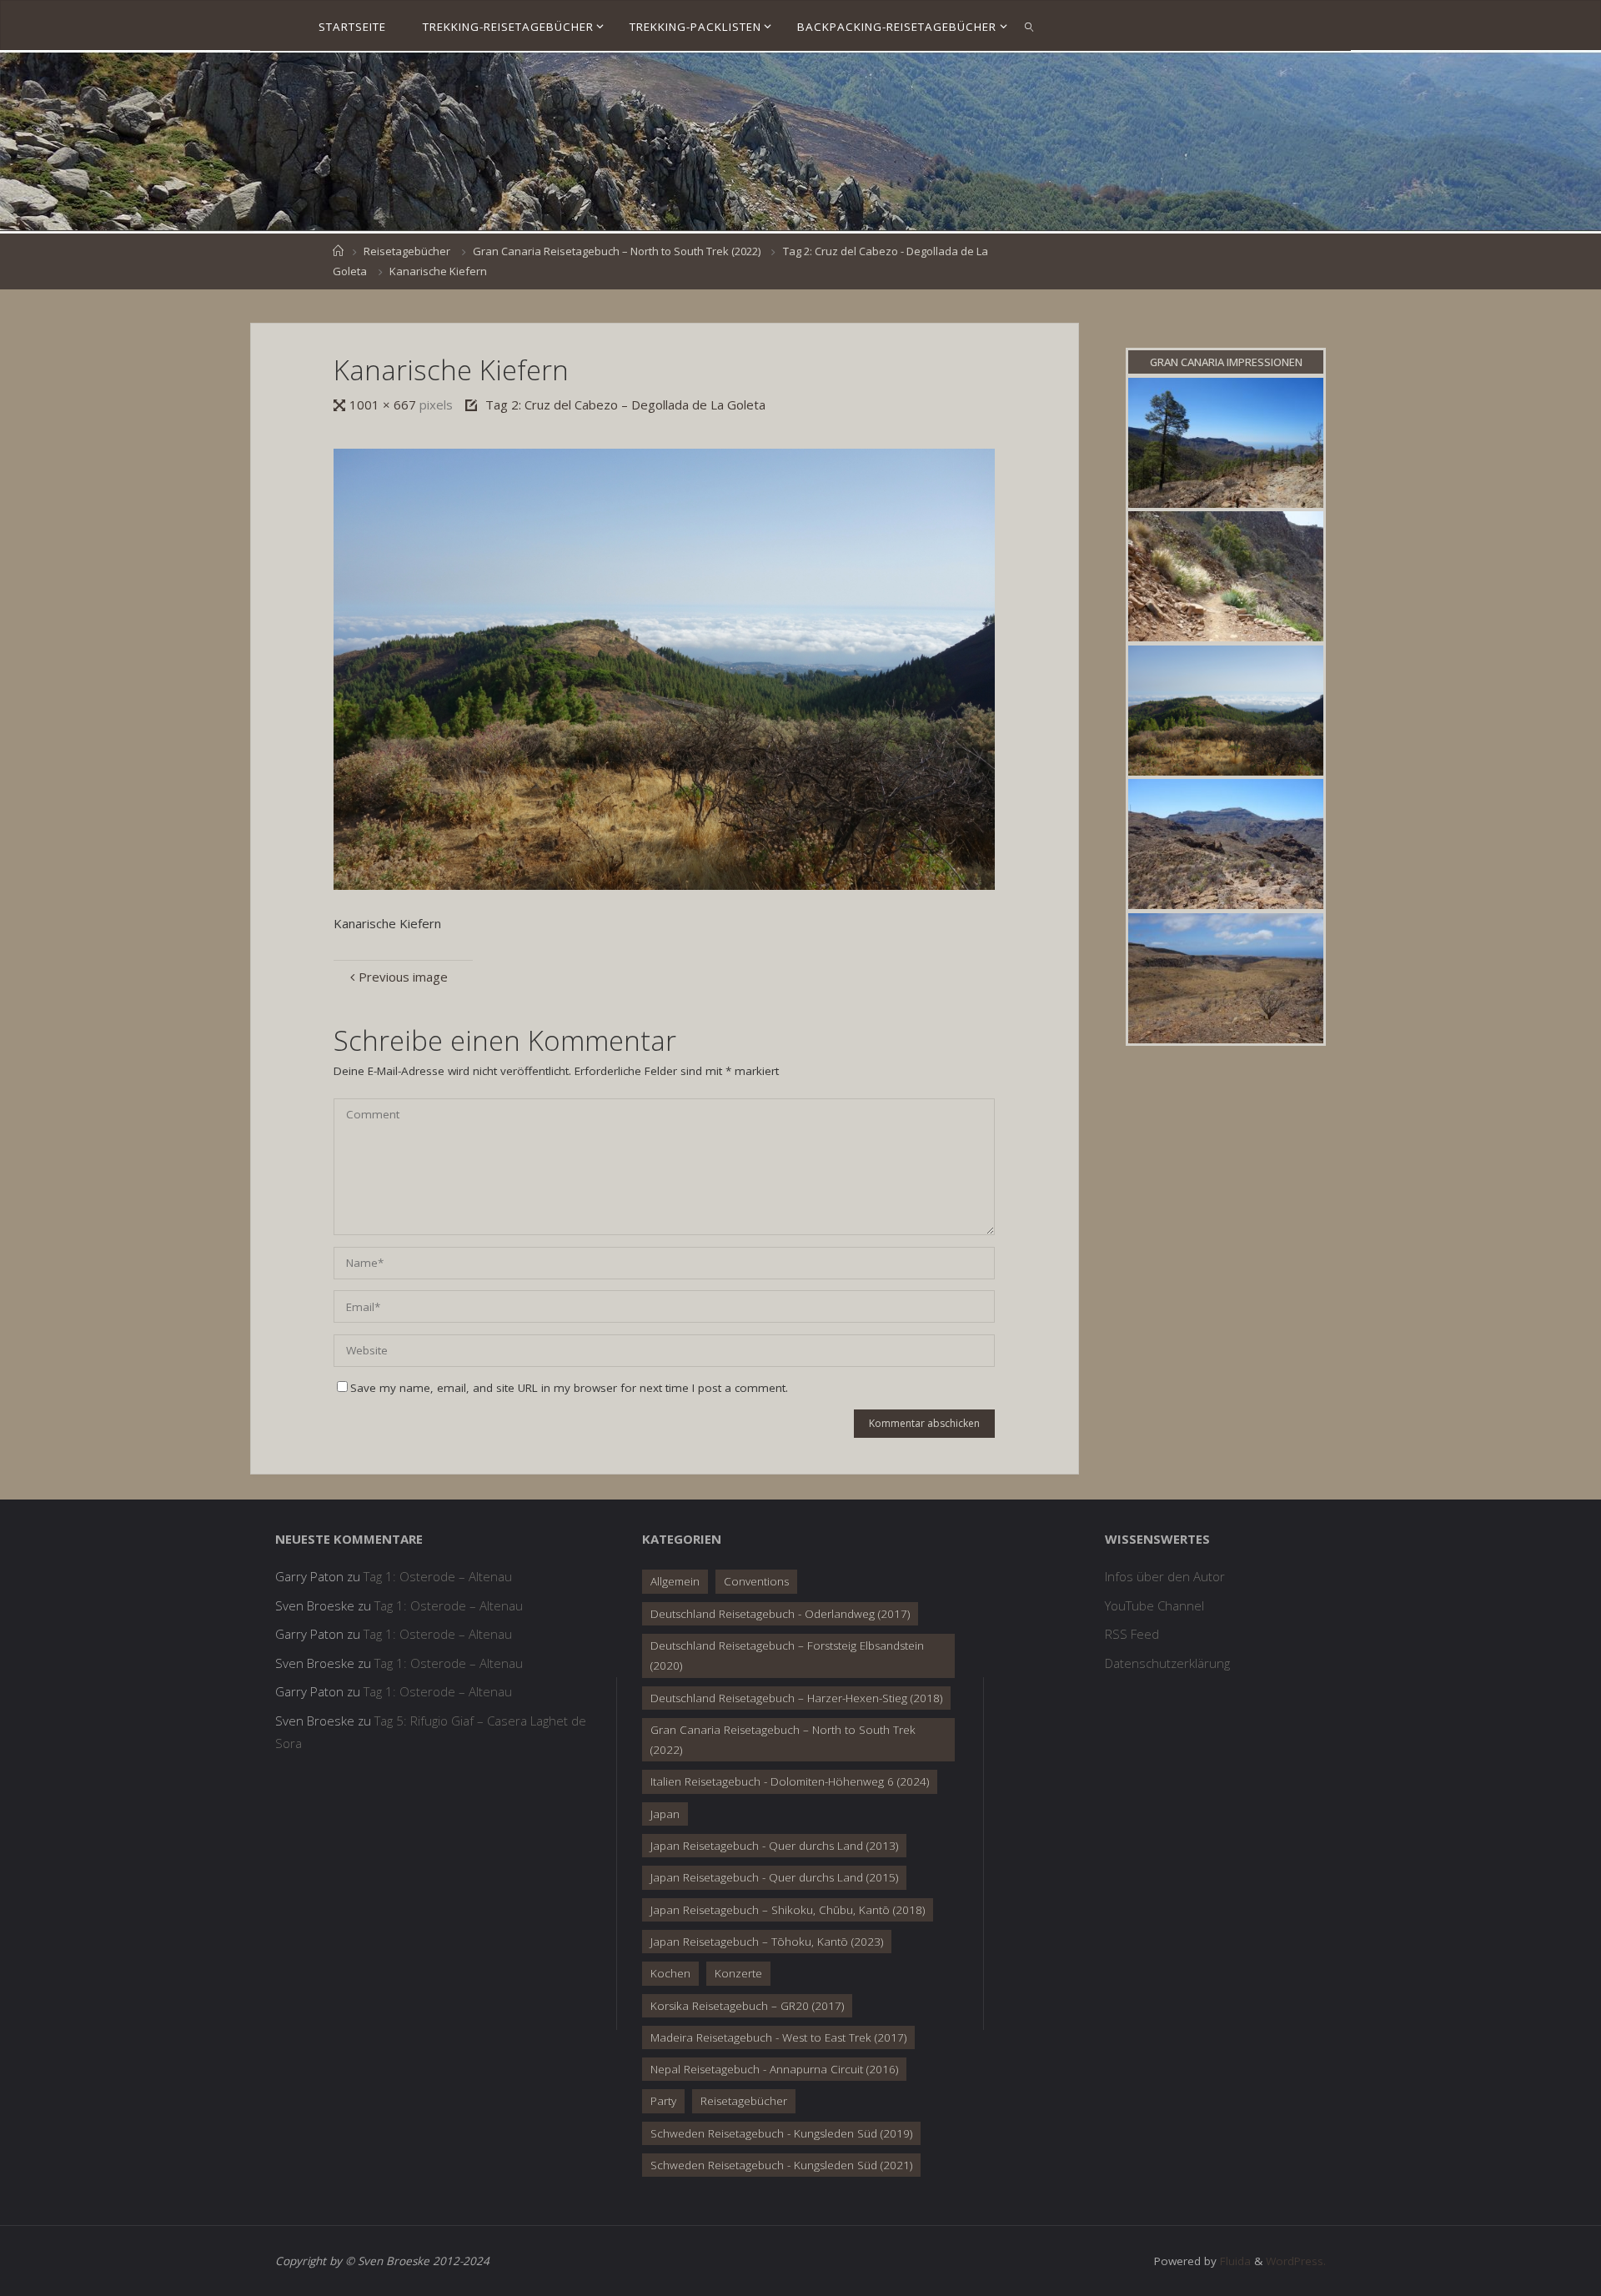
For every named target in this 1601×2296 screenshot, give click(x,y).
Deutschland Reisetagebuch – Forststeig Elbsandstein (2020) (787, 1655)
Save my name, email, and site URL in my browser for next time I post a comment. (569, 1388)
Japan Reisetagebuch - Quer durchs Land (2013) (774, 1846)
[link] (1030, 26)
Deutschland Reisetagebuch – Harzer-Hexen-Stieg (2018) (796, 1698)
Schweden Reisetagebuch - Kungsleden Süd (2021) (781, 2165)
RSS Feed (1132, 1634)
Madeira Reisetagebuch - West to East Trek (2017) (778, 2037)
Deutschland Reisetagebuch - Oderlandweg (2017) (780, 1614)
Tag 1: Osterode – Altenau (438, 1576)
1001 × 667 (384, 404)
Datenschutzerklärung (1167, 1663)
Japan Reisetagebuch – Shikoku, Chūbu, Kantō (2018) (788, 1910)
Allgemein (675, 1581)
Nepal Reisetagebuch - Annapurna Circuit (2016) (774, 2069)
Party (663, 2101)
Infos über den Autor (1165, 1576)
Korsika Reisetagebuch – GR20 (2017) (747, 2006)
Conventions (756, 1581)
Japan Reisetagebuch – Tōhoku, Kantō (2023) (767, 1942)
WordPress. (1296, 2261)
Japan (665, 1814)
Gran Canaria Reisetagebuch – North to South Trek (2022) (617, 251)
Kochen (670, 1973)
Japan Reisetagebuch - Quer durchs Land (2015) (774, 1877)
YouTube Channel (1154, 1605)
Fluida (1234, 2261)
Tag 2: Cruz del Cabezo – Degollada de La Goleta (625, 404)
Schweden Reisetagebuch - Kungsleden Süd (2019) (781, 2133)
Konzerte (738, 1973)
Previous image (403, 977)
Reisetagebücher (407, 251)
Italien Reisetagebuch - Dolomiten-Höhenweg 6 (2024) (790, 1781)
